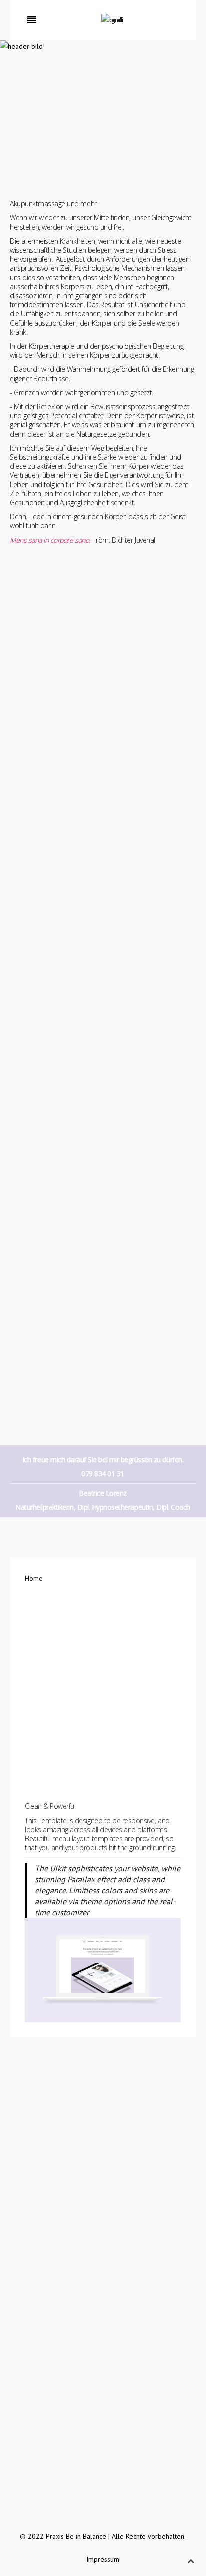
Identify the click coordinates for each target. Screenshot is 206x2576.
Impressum (103, 2559)
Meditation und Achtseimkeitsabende (80, 2230)
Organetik (39, 2178)
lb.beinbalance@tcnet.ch (68, 2471)
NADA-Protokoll (48, 2115)
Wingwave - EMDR (52, 2255)
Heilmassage (44, 2152)
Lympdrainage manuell (59, 2140)
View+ (103, 1677)
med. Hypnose (46, 2242)
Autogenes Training (54, 2217)
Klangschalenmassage (58, 2165)
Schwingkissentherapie (59, 2127)
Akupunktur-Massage (56, 2102)
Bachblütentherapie (54, 2204)
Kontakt (42, 757)
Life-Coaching (45, 2267)
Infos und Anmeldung (63, 1104)
